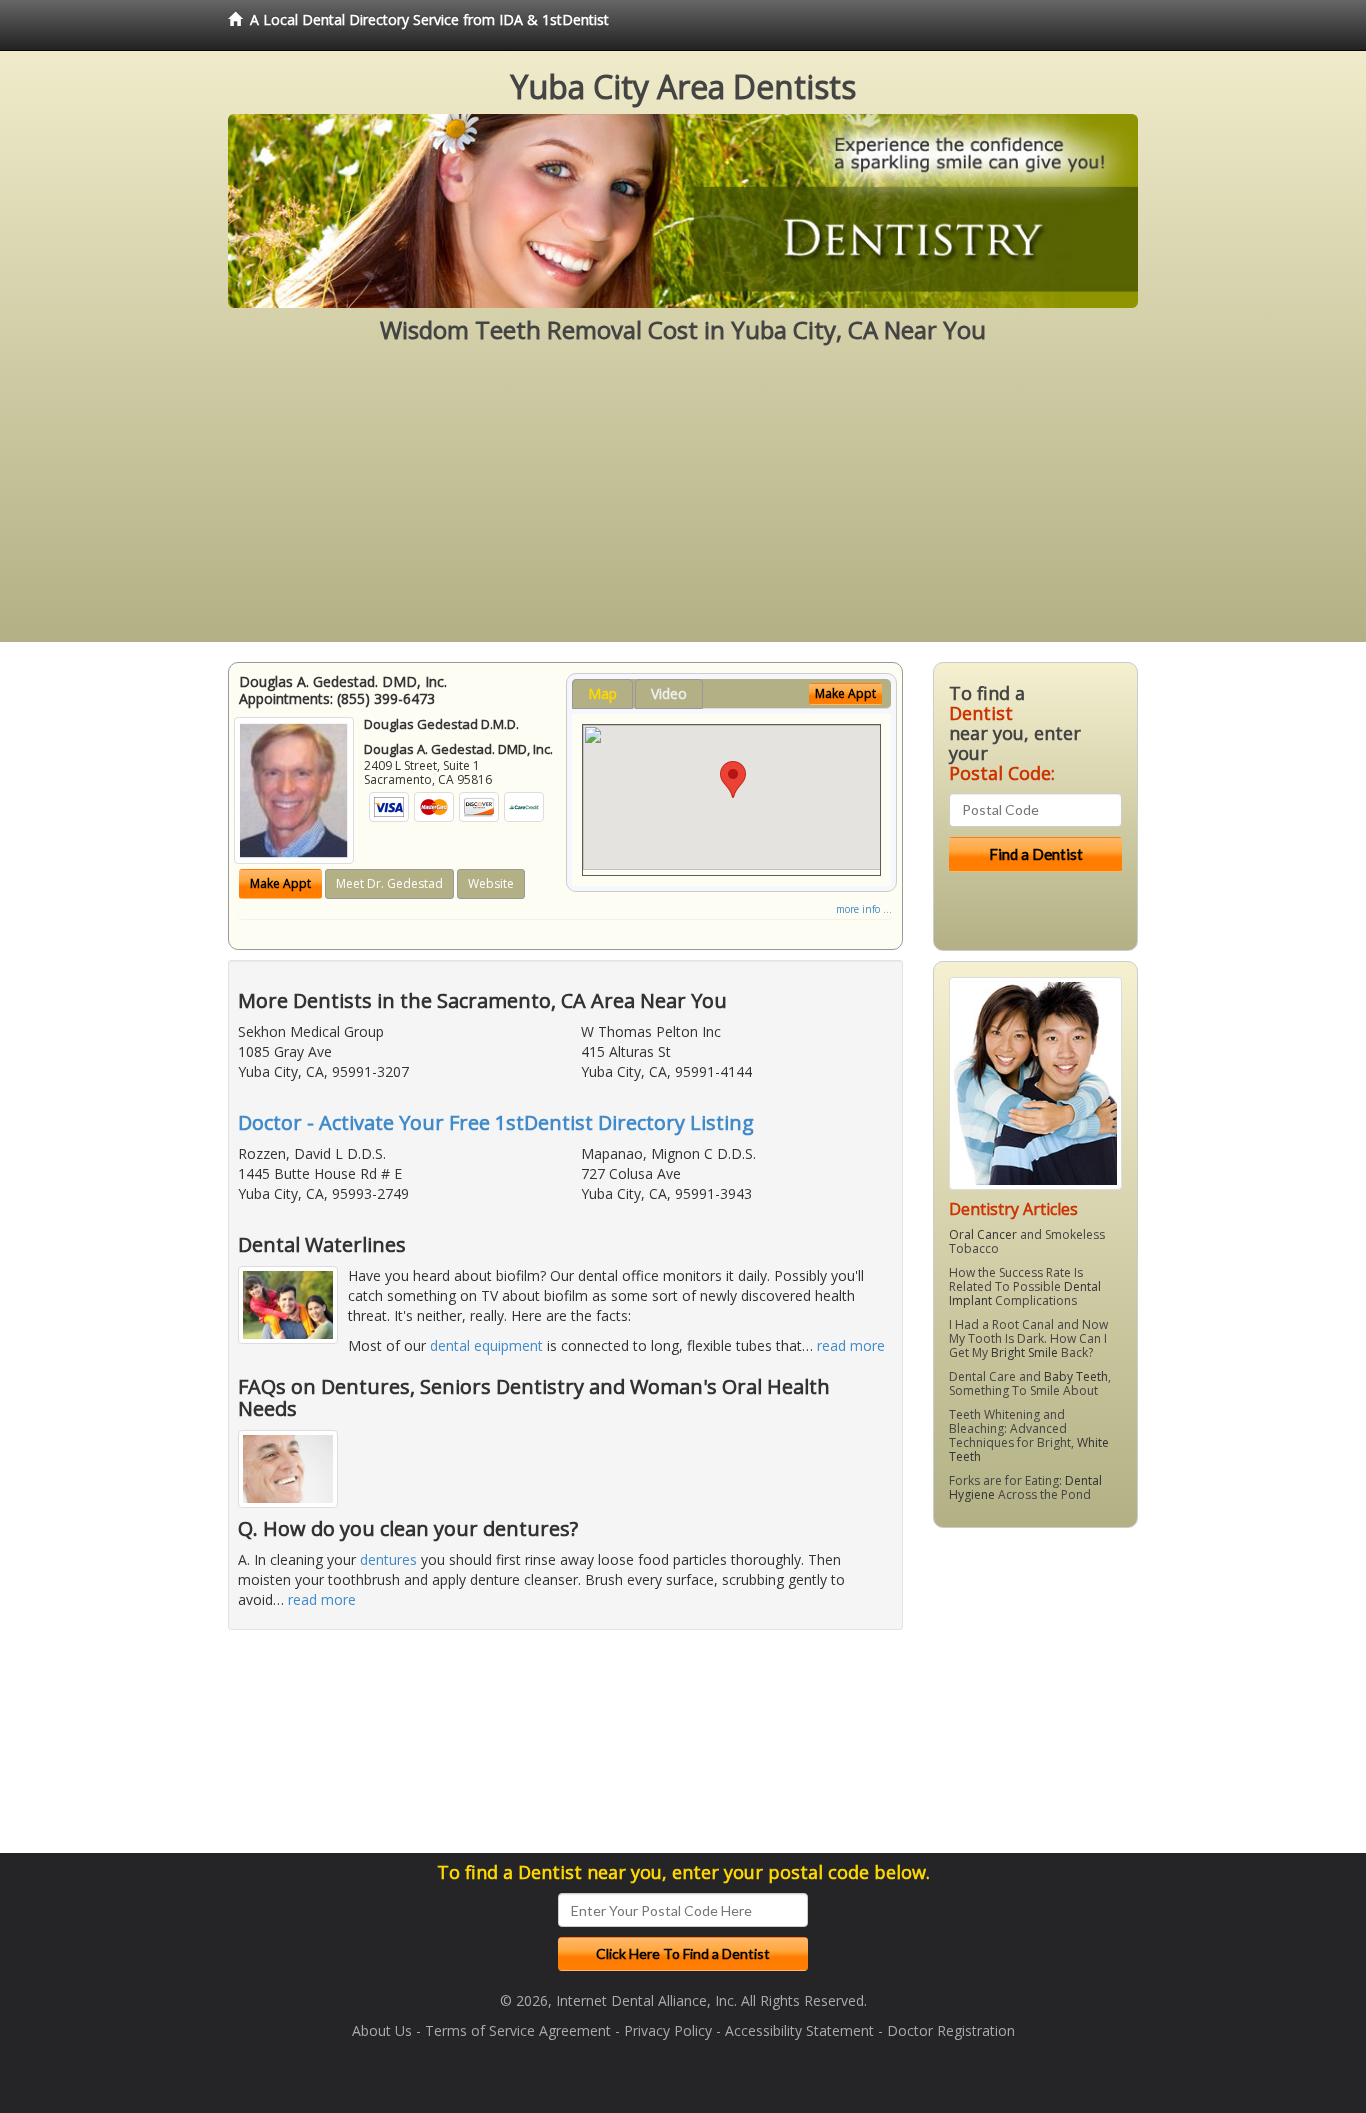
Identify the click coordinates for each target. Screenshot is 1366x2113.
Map (602, 693)
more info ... (864, 909)
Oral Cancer (983, 1234)
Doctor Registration (951, 2030)
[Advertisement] (683, 502)
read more (851, 1345)
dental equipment (486, 1345)
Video (669, 693)
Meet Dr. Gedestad (389, 883)
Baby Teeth (1076, 1376)
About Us (382, 2030)
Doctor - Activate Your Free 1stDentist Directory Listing (496, 1122)
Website (491, 883)
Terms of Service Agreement (518, 2030)
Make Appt (280, 883)
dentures (388, 1559)
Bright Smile (1024, 1352)
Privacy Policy (668, 2030)
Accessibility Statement (799, 2030)
